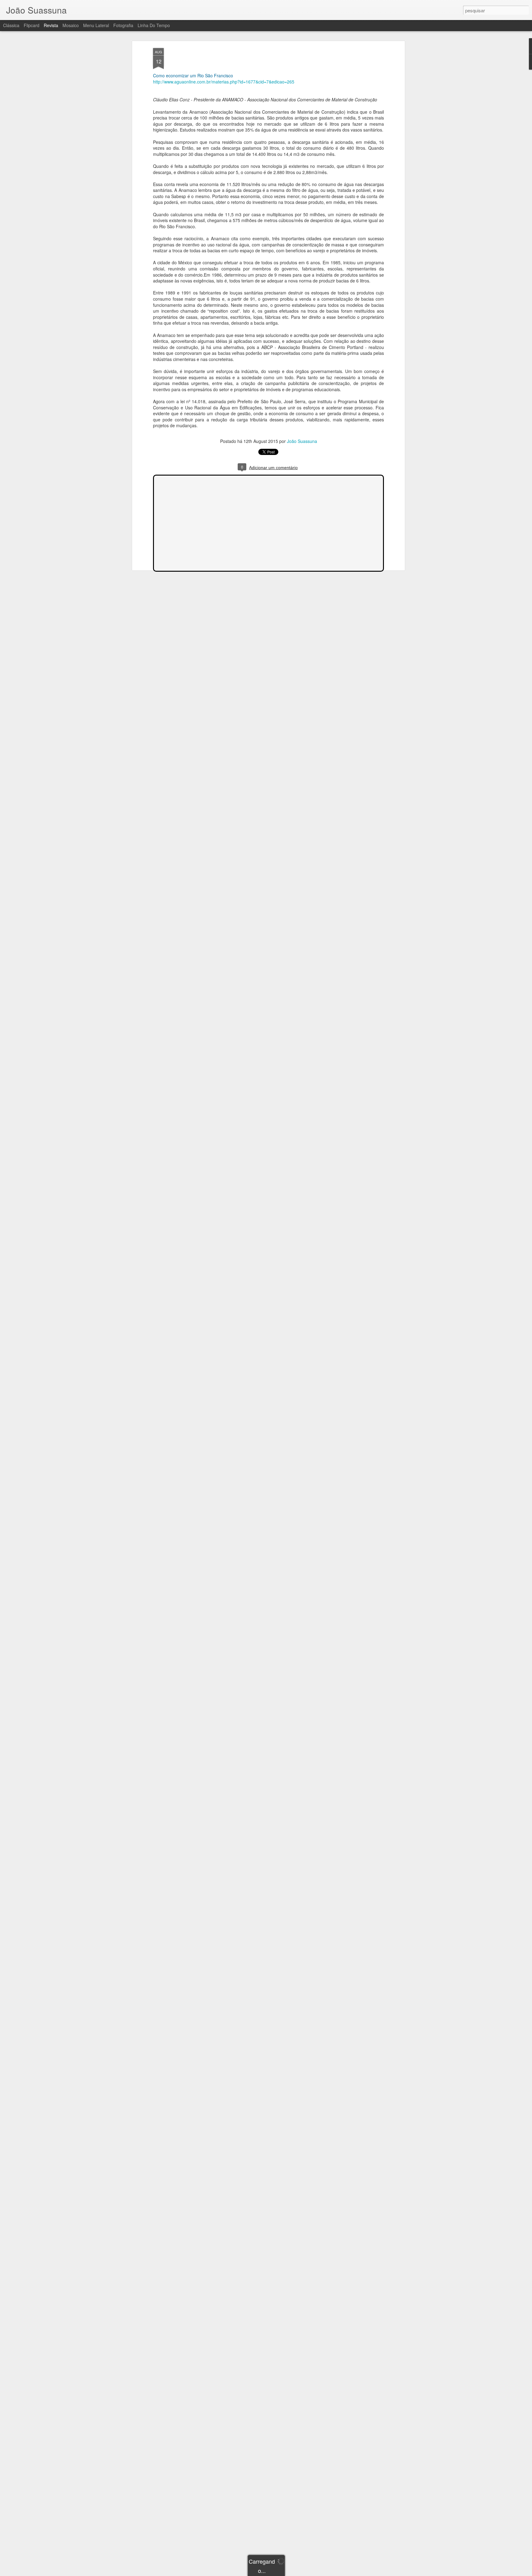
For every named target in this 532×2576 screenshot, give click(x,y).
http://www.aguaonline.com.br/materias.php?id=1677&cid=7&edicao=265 (224, 82)
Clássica (11, 25)
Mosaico (71, 25)
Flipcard (32, 25)
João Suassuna (302, 441)
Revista (51, 25)
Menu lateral (96, 25)
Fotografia (123, 25)
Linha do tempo (154, 25)
